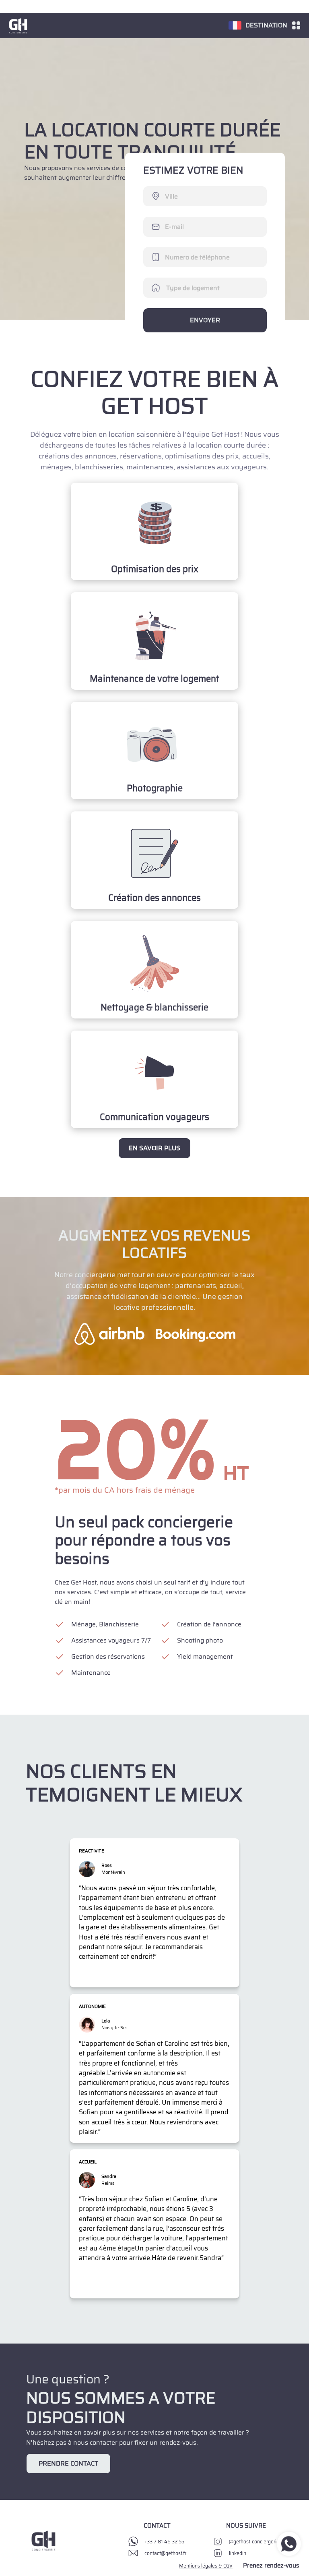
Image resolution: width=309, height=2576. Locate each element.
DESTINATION (266, 25)
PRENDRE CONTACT (68, 2463)
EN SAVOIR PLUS (154, 1148)
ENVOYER (205, 320)
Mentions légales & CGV (206, 2566)
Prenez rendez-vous (271, 2566)
